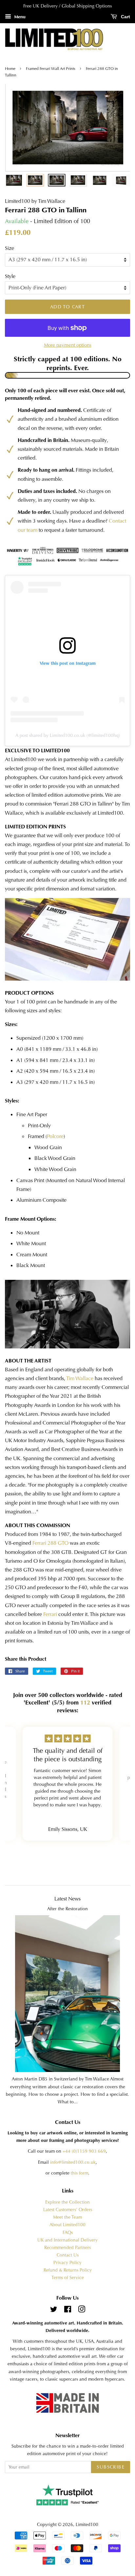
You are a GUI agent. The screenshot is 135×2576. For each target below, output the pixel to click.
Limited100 (87, 2525)
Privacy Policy (67, 2263)
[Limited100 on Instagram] (82, 2311)
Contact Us (68, 2255)
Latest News (67, 1899)
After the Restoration (67, 1909)
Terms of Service (68, 2278)
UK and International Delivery (67, 2240)
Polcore (55, 1136)
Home (11, 69)
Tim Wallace (80, 1378)
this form (79, 2173)
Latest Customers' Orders (68, 2210)
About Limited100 (67, 2225)
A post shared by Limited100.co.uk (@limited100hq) (68, 735)
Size (10, 248)
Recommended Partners (67, 2248)
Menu (19, 17)
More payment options (68, 345)
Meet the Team (67, 2217)
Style (10, 276)
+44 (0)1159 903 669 (84, 2151)
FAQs (68, 2233)
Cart (125, 17)
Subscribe (111, 2467)
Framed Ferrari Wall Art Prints (51, 69)
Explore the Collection (67, 2202)
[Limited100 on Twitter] (54, 2311)
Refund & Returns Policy (68, 2270)
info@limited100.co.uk (73, 2162)
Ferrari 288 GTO (50, 1543)
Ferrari (50, 1614)
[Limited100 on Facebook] (68, 2311)
